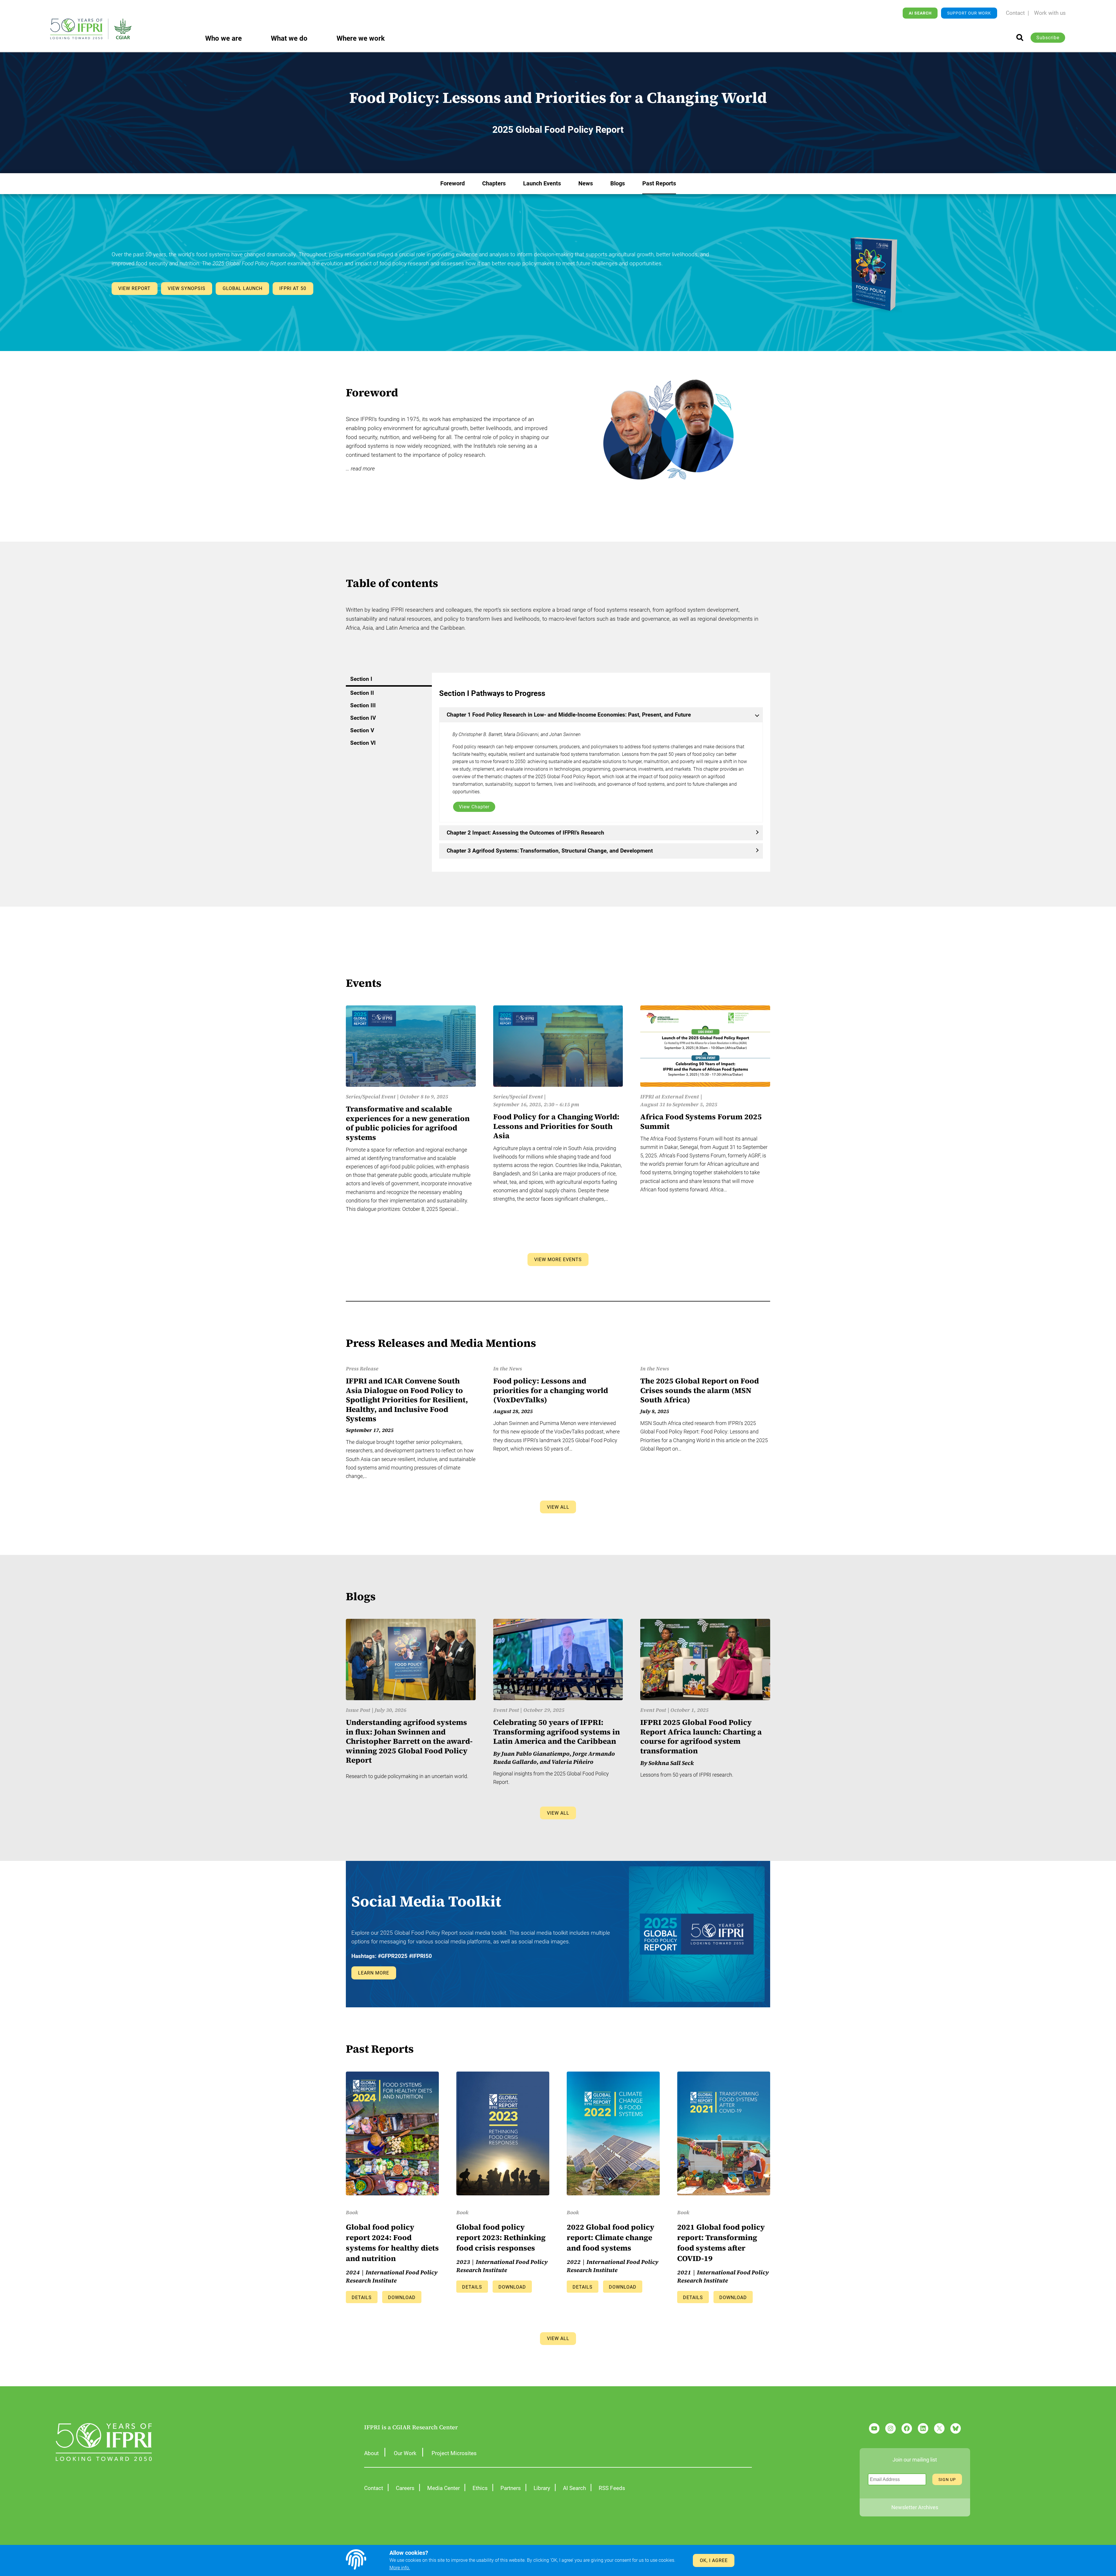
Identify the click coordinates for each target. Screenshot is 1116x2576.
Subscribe (1048, 38)
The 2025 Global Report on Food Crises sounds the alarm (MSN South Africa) (700, 1390)
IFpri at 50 (293, 288)
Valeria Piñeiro (573, 1762)
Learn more (374, 1973)
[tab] (389, 680)
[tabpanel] (601, 773)
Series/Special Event (371, 1097)
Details (362, 2297)
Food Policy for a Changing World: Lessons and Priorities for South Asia (556, 1126)
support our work (969, 13)
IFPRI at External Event (670, 1097)
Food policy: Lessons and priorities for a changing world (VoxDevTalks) (551, 1390)
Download (402, 2297)
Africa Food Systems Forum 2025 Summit (701, 1121)
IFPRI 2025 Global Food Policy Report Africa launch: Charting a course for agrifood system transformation (701, 1737)
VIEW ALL (558, 1507)
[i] (1020, 37)
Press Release (362, 1368)
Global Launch (243, 288)
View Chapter (474, 807)
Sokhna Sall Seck (671, 1763)
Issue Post (358, 1710)
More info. (400, 2568)
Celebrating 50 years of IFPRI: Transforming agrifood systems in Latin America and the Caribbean (557, 1732)
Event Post (506, 1710)
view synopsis (187, 288)
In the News (508, 1368)
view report (134, 288)
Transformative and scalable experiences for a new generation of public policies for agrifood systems (408, 1123)
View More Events (558, 1260)
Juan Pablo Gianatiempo (535, 1754)
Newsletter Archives (915, 2507)
